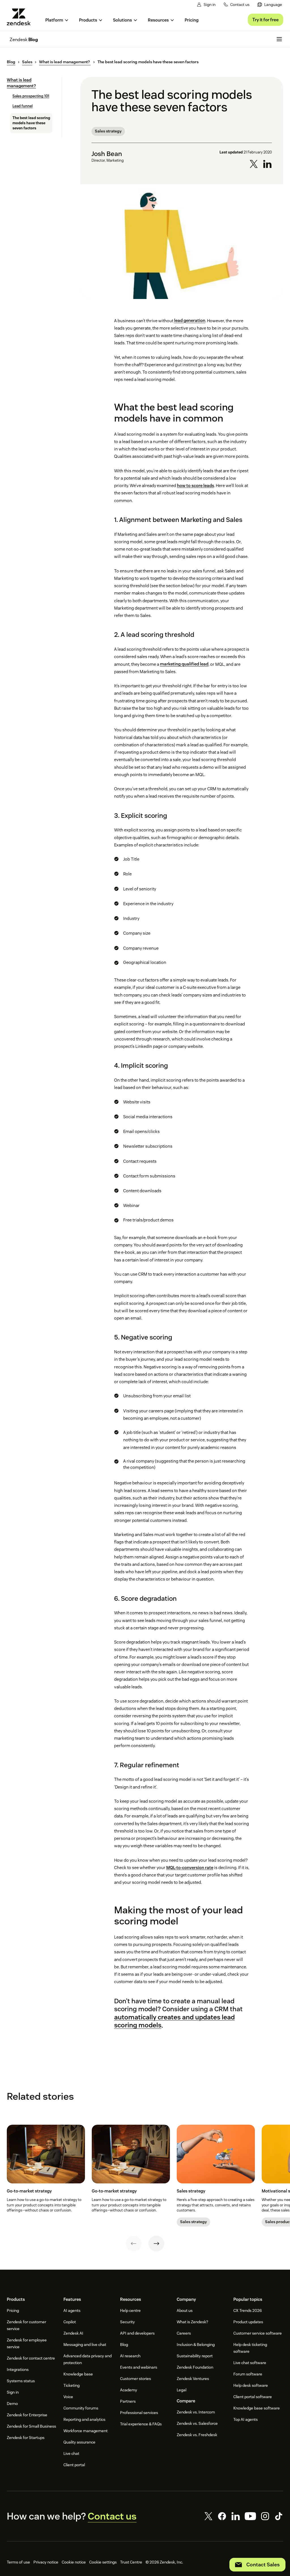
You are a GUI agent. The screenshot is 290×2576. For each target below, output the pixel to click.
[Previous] (134, 2244)
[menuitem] (270, 5)
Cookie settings (103, 2562)
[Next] (156, 2244)
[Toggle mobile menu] (279, 39)
